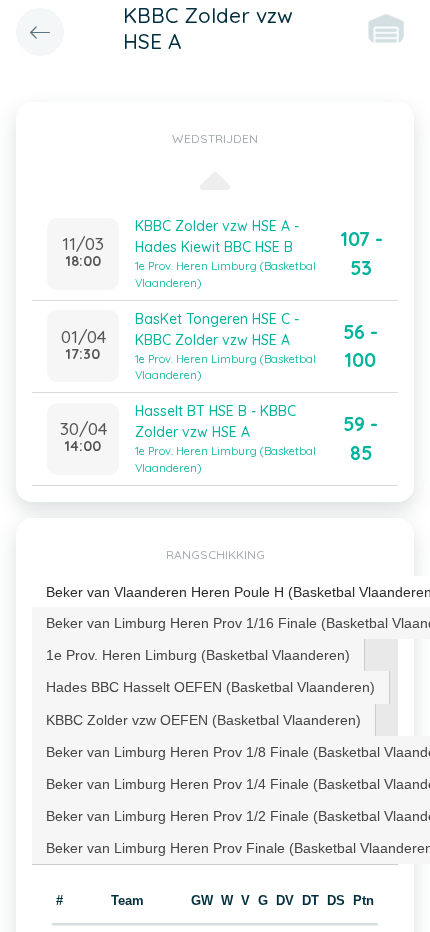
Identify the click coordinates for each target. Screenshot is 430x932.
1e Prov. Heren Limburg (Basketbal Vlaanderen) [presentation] (198, 655)
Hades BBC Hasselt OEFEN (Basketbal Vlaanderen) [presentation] (210, 687)
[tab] (198, 655)
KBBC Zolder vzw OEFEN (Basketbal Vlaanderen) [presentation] (203, 720)
